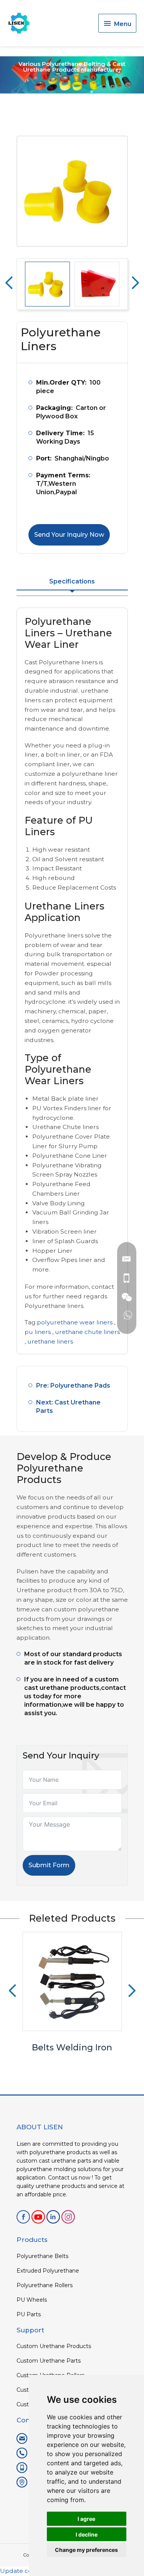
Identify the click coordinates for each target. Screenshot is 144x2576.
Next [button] (135, 283)
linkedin (53, 2217)
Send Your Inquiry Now (69, 535)
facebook (23, 2217)
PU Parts (29, 2314)
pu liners (38, 1332)
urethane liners (50, 1341)
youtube (38, 2217)
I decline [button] (87, 2534)
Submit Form (49, 1865)
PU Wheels (32, 2300)
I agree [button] (86, 2519)
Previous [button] (9, 283)
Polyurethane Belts (42, 2256)
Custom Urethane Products (54, 2346)
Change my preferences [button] (86, 2550)
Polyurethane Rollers (45, 2285)
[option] (72, 191)
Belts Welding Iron (72, 2048)
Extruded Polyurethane (48, 2271)
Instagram (68, 2217)
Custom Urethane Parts (49, 2361)
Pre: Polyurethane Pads (73, 1386)
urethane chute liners (87, 1332)
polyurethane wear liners (75, 1322)
